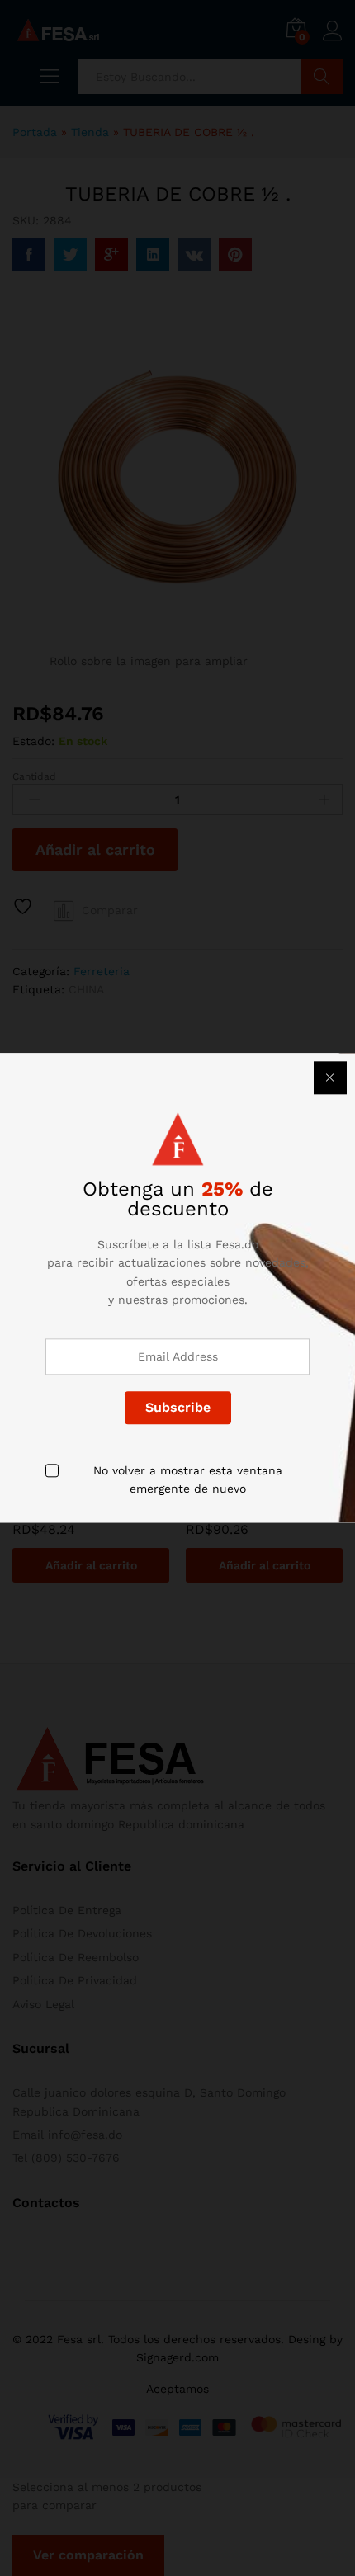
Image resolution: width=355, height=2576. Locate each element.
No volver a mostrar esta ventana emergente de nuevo (188, 1479)
